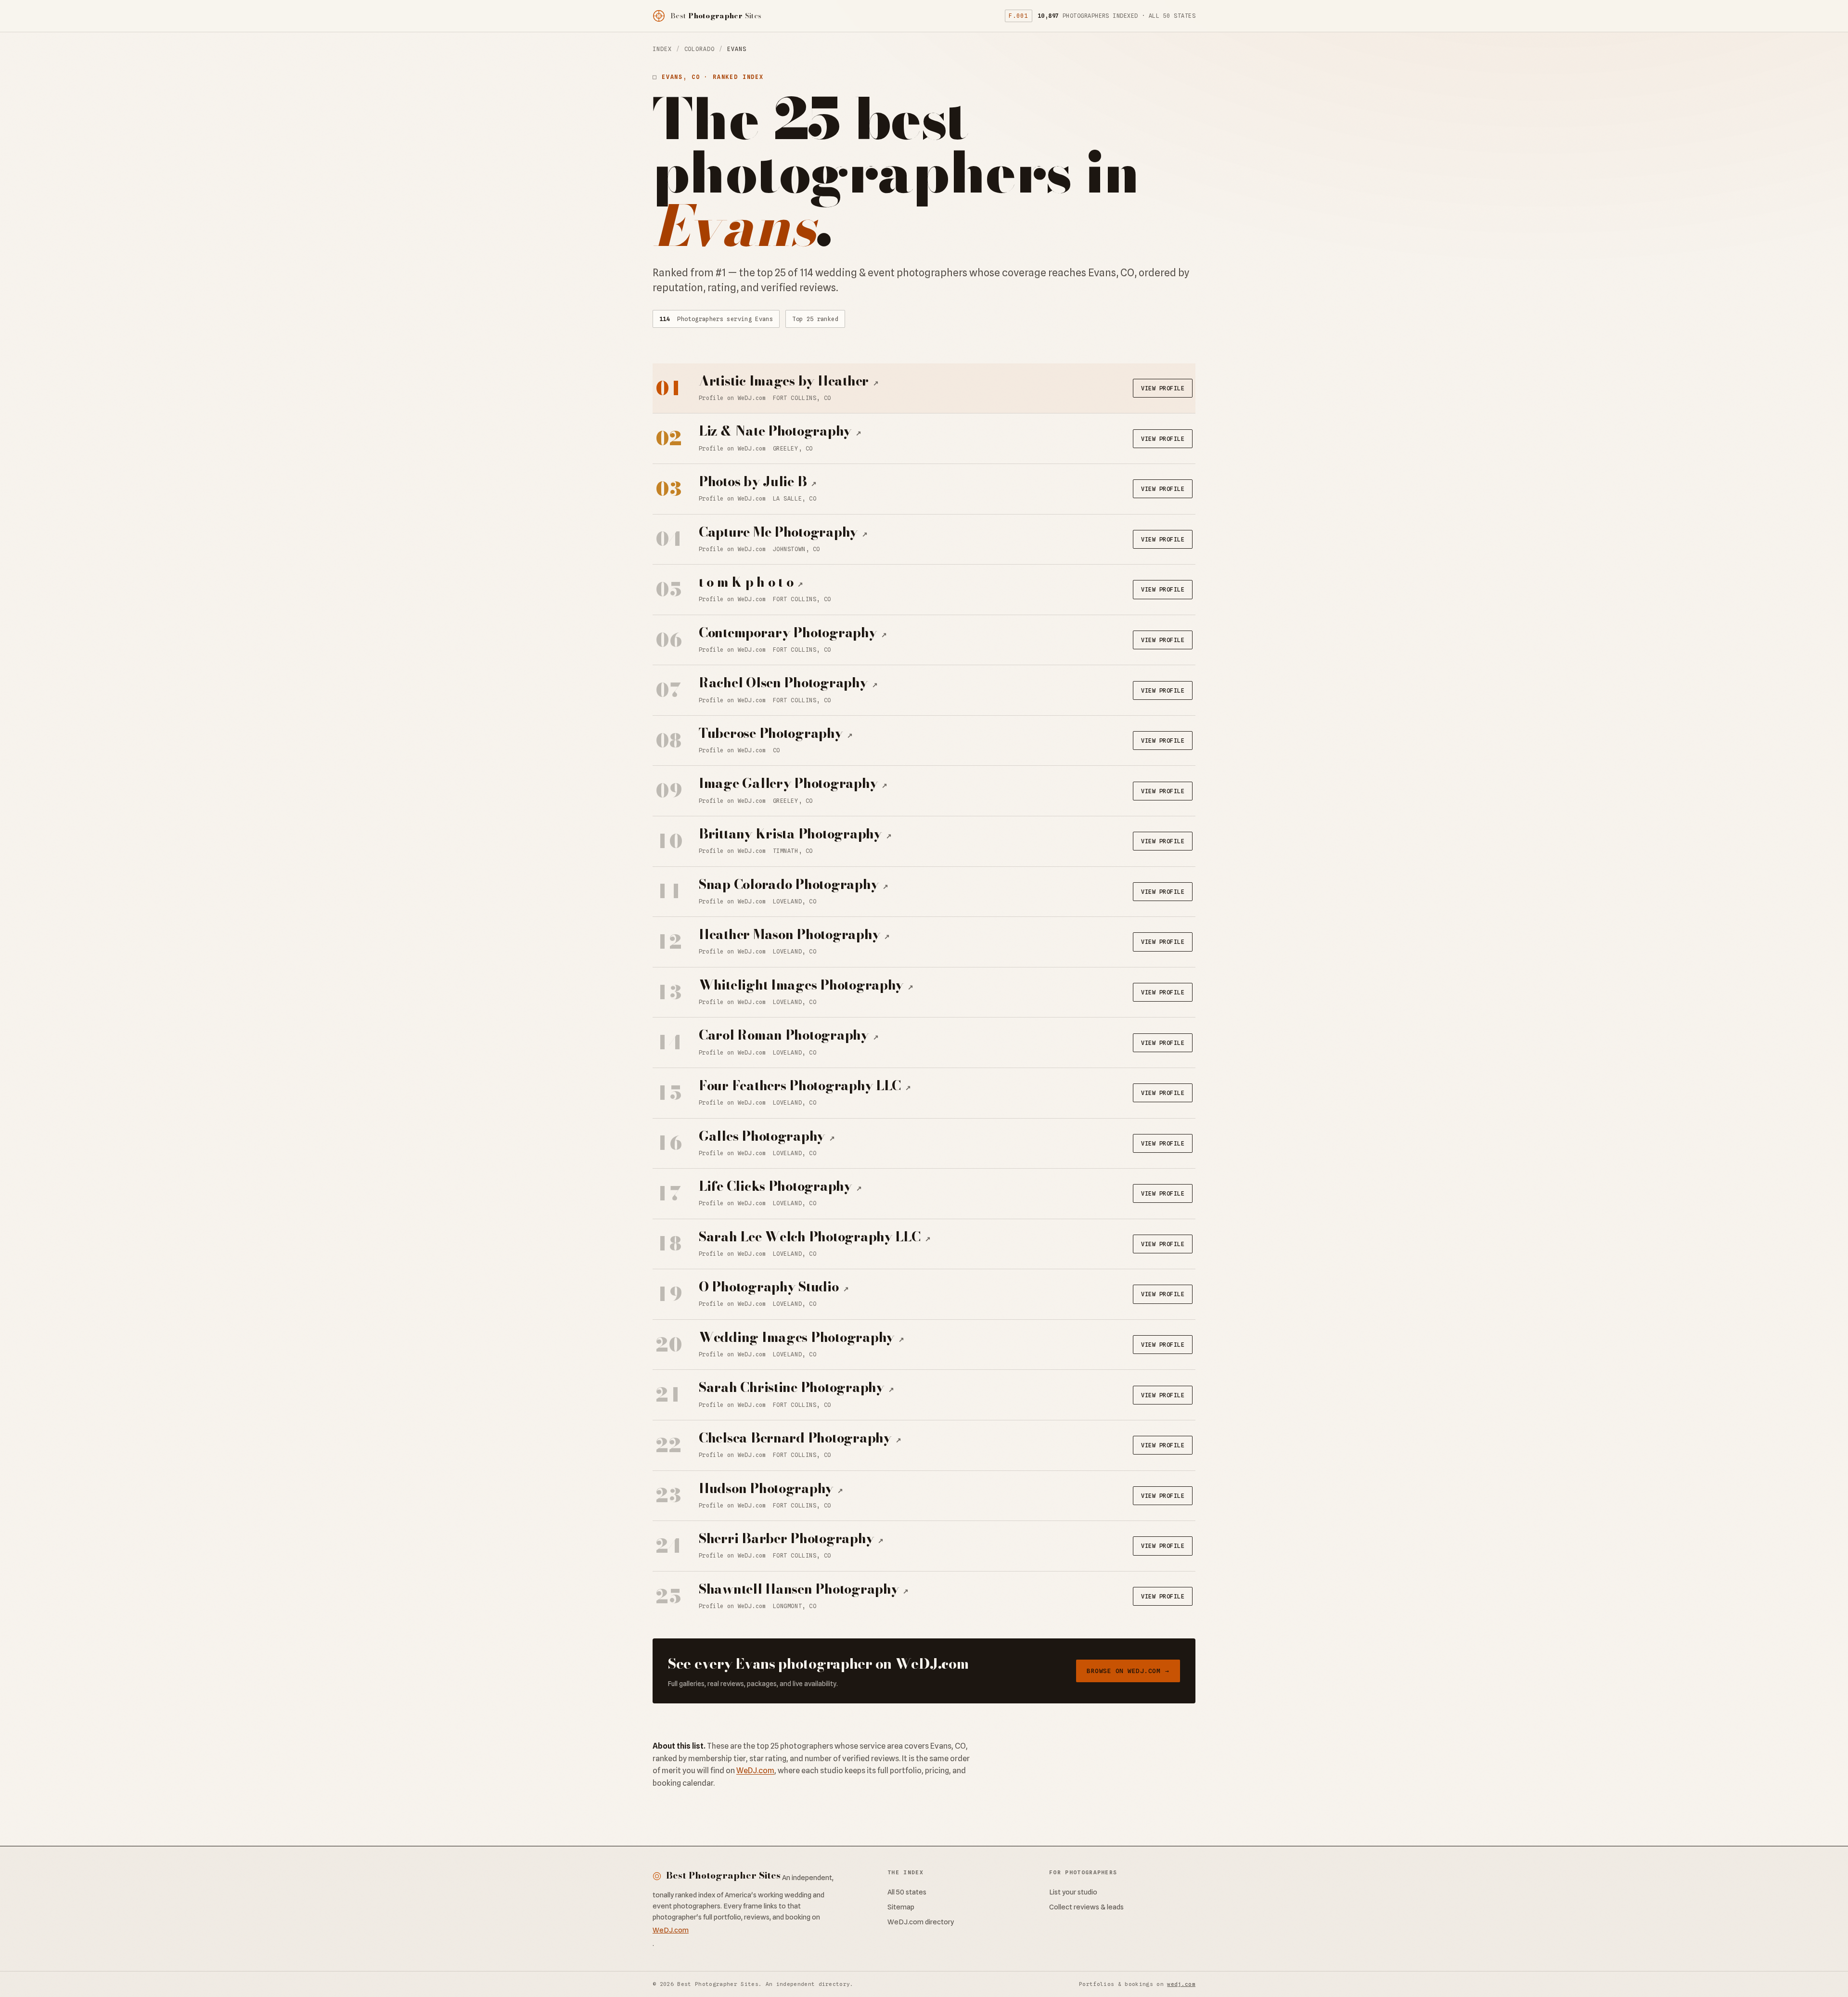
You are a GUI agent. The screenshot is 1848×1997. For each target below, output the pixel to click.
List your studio (1073, 1892)
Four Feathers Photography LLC (805, 1086)
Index (662, 49)
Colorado (699, 49)
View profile (1163, 388)
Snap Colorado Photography (794, 884)
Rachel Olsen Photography (788, 683)
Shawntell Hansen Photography (804, 1589)
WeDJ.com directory (921, 1922)
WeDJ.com (755, 1771)
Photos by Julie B (758, 482)
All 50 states (907, 1892)
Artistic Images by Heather (789, 381)
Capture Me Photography (783, 532)
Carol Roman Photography (789, 1035)
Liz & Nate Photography (780, 431)
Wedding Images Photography (802, 1337)
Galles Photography (767, 1136)
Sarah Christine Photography (796, 1387)
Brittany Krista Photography (795, 834)
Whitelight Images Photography (806, 985)
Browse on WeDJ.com (1128, 1671)
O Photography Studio (774, 1287)
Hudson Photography (771, 1488)
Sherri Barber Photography (791, 1539)
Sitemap (901, 1907)
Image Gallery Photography (793, 783)
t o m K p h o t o (751, 582)
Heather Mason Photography (794, 934)
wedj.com (1181, 1984)
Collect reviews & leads (1086, 1907)
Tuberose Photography (776, 733)
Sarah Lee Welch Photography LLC (815, 1237)
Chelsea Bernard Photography (800, 1438)
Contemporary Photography (793, 633)
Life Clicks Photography (780, 1186)
